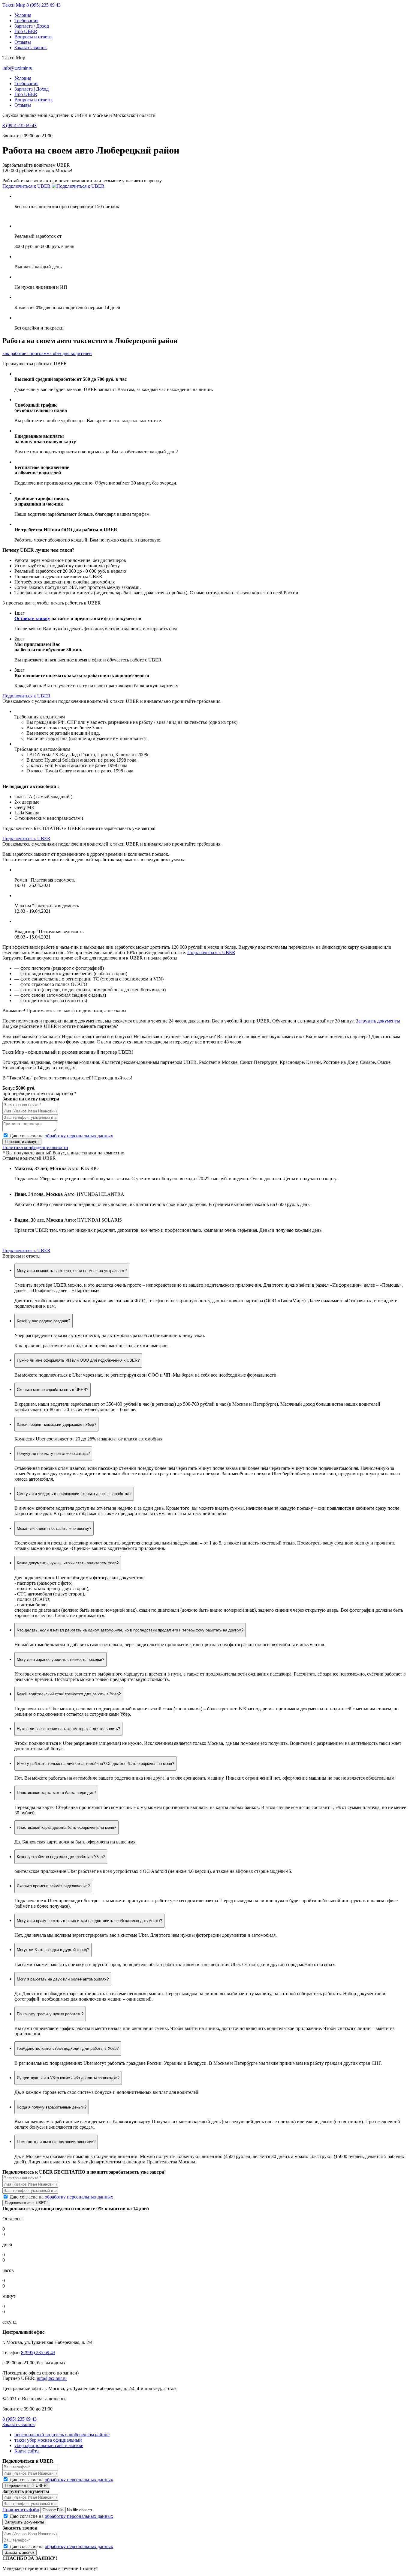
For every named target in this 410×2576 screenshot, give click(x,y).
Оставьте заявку (32, 618)
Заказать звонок (31, 48)
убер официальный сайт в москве (49, 2445)
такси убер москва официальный (48, 2440)
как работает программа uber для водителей (47, 353)
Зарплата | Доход (32, 89)
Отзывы (23, 42)
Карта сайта (27, 2451)
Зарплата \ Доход (32, 26)
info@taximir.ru (17, 68)
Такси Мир (14, 5)
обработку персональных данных (79, 1136)
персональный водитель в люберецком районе (62, 2435)
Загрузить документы (378, 1021)
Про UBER (26, 31)
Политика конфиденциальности (35, 1147)
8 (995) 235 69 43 (44, 5)
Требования (26, 21)
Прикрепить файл (21, 2510)
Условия (23, 15)
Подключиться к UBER (27, 186)
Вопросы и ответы (33, 37)
